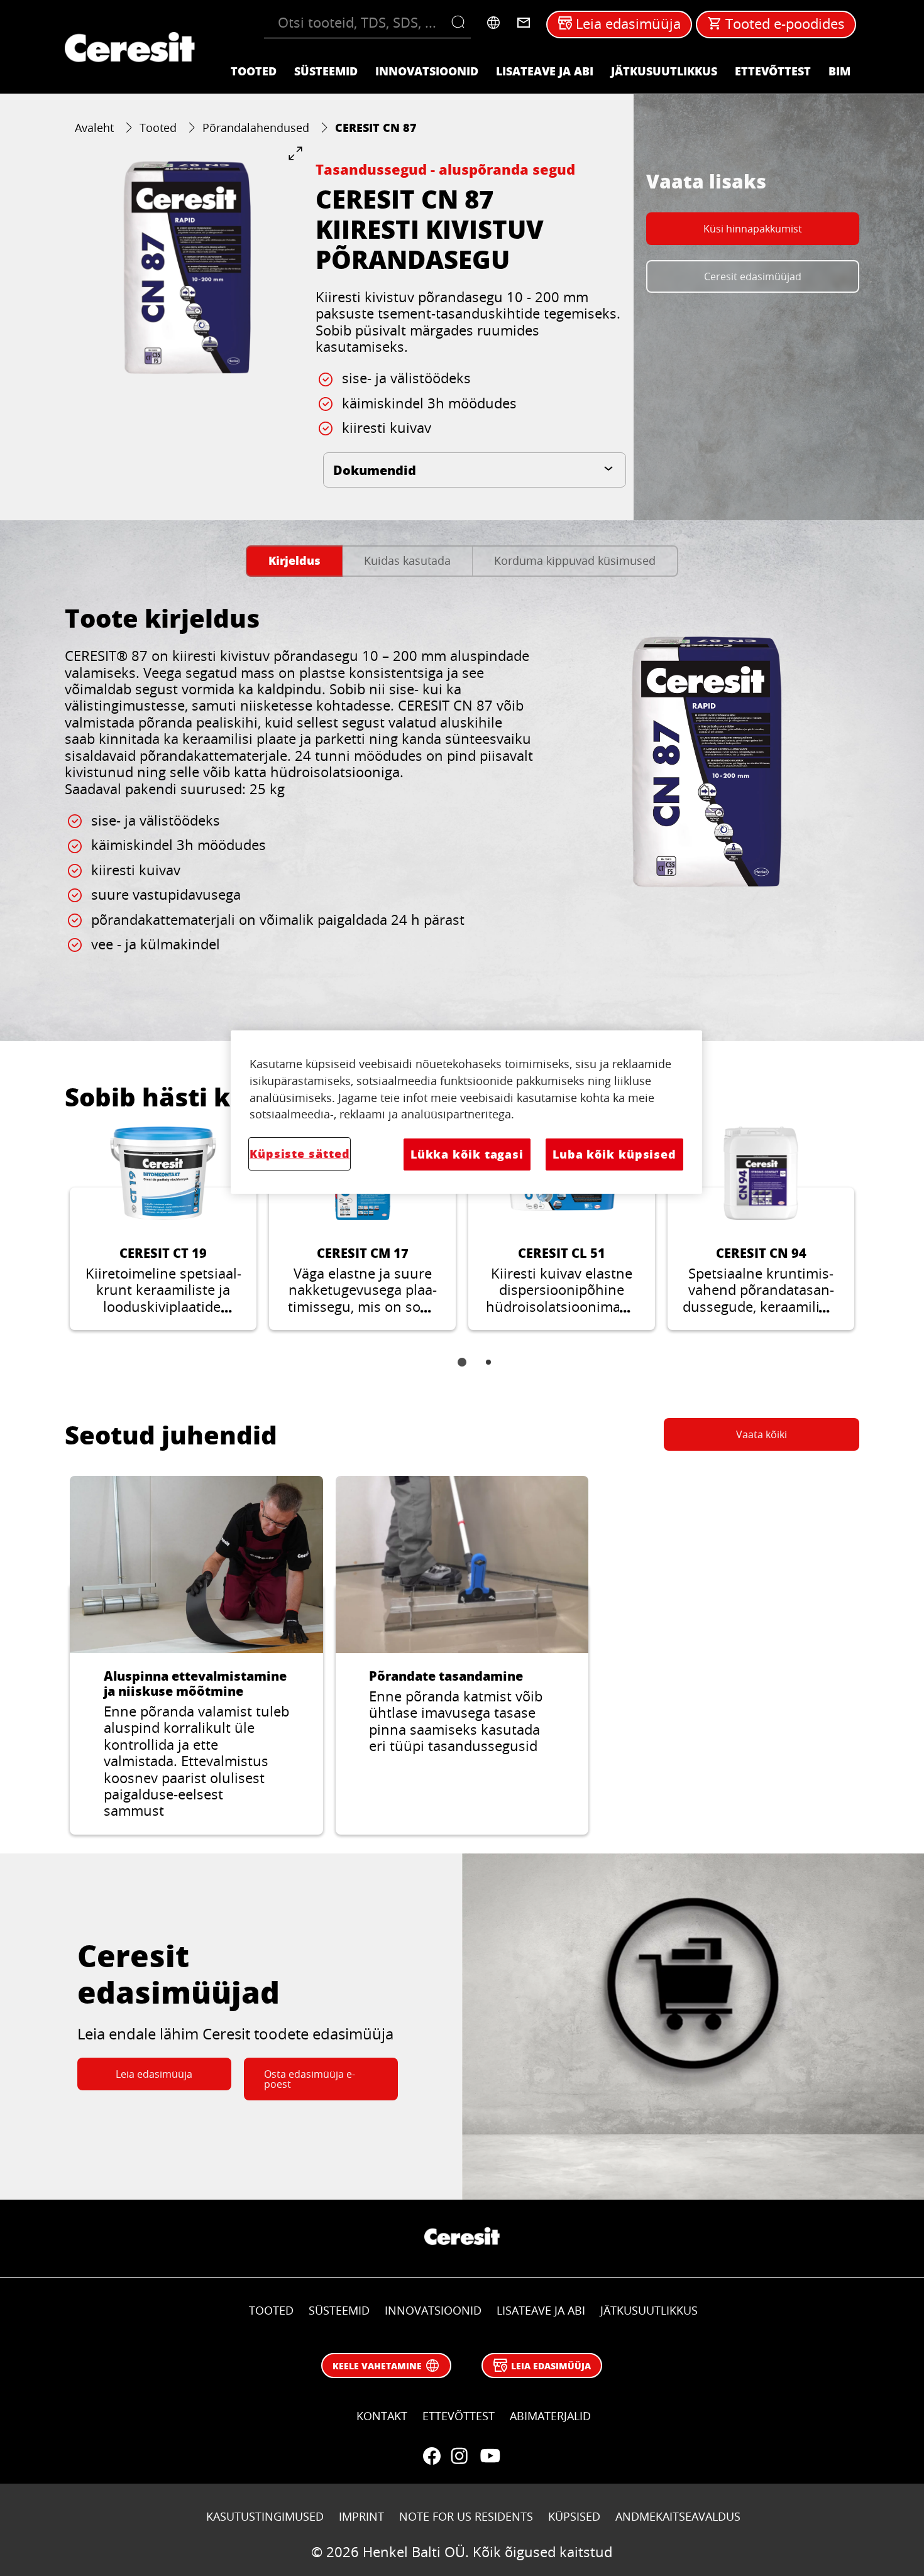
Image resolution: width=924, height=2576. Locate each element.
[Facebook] (432, 2456)
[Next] (874, 1238)
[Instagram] (459, 2456)
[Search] (461, 23)
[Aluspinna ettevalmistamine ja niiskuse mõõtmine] (196, 1655)
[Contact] (524, 23)
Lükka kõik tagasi (467, 1154)
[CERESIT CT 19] (163, 1228)
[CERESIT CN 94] (761, 1228)
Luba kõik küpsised (614, 1154)
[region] (466, 1112)
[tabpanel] (462, 802)
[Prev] (50, 1238)
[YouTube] (490, 2456)
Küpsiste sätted (300, 1154)
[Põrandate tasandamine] (462, 1655)
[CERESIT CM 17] (362, 1228)
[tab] (294, 561)
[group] (184, 265)
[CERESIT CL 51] (562, 1228)
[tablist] (462, 1371)
